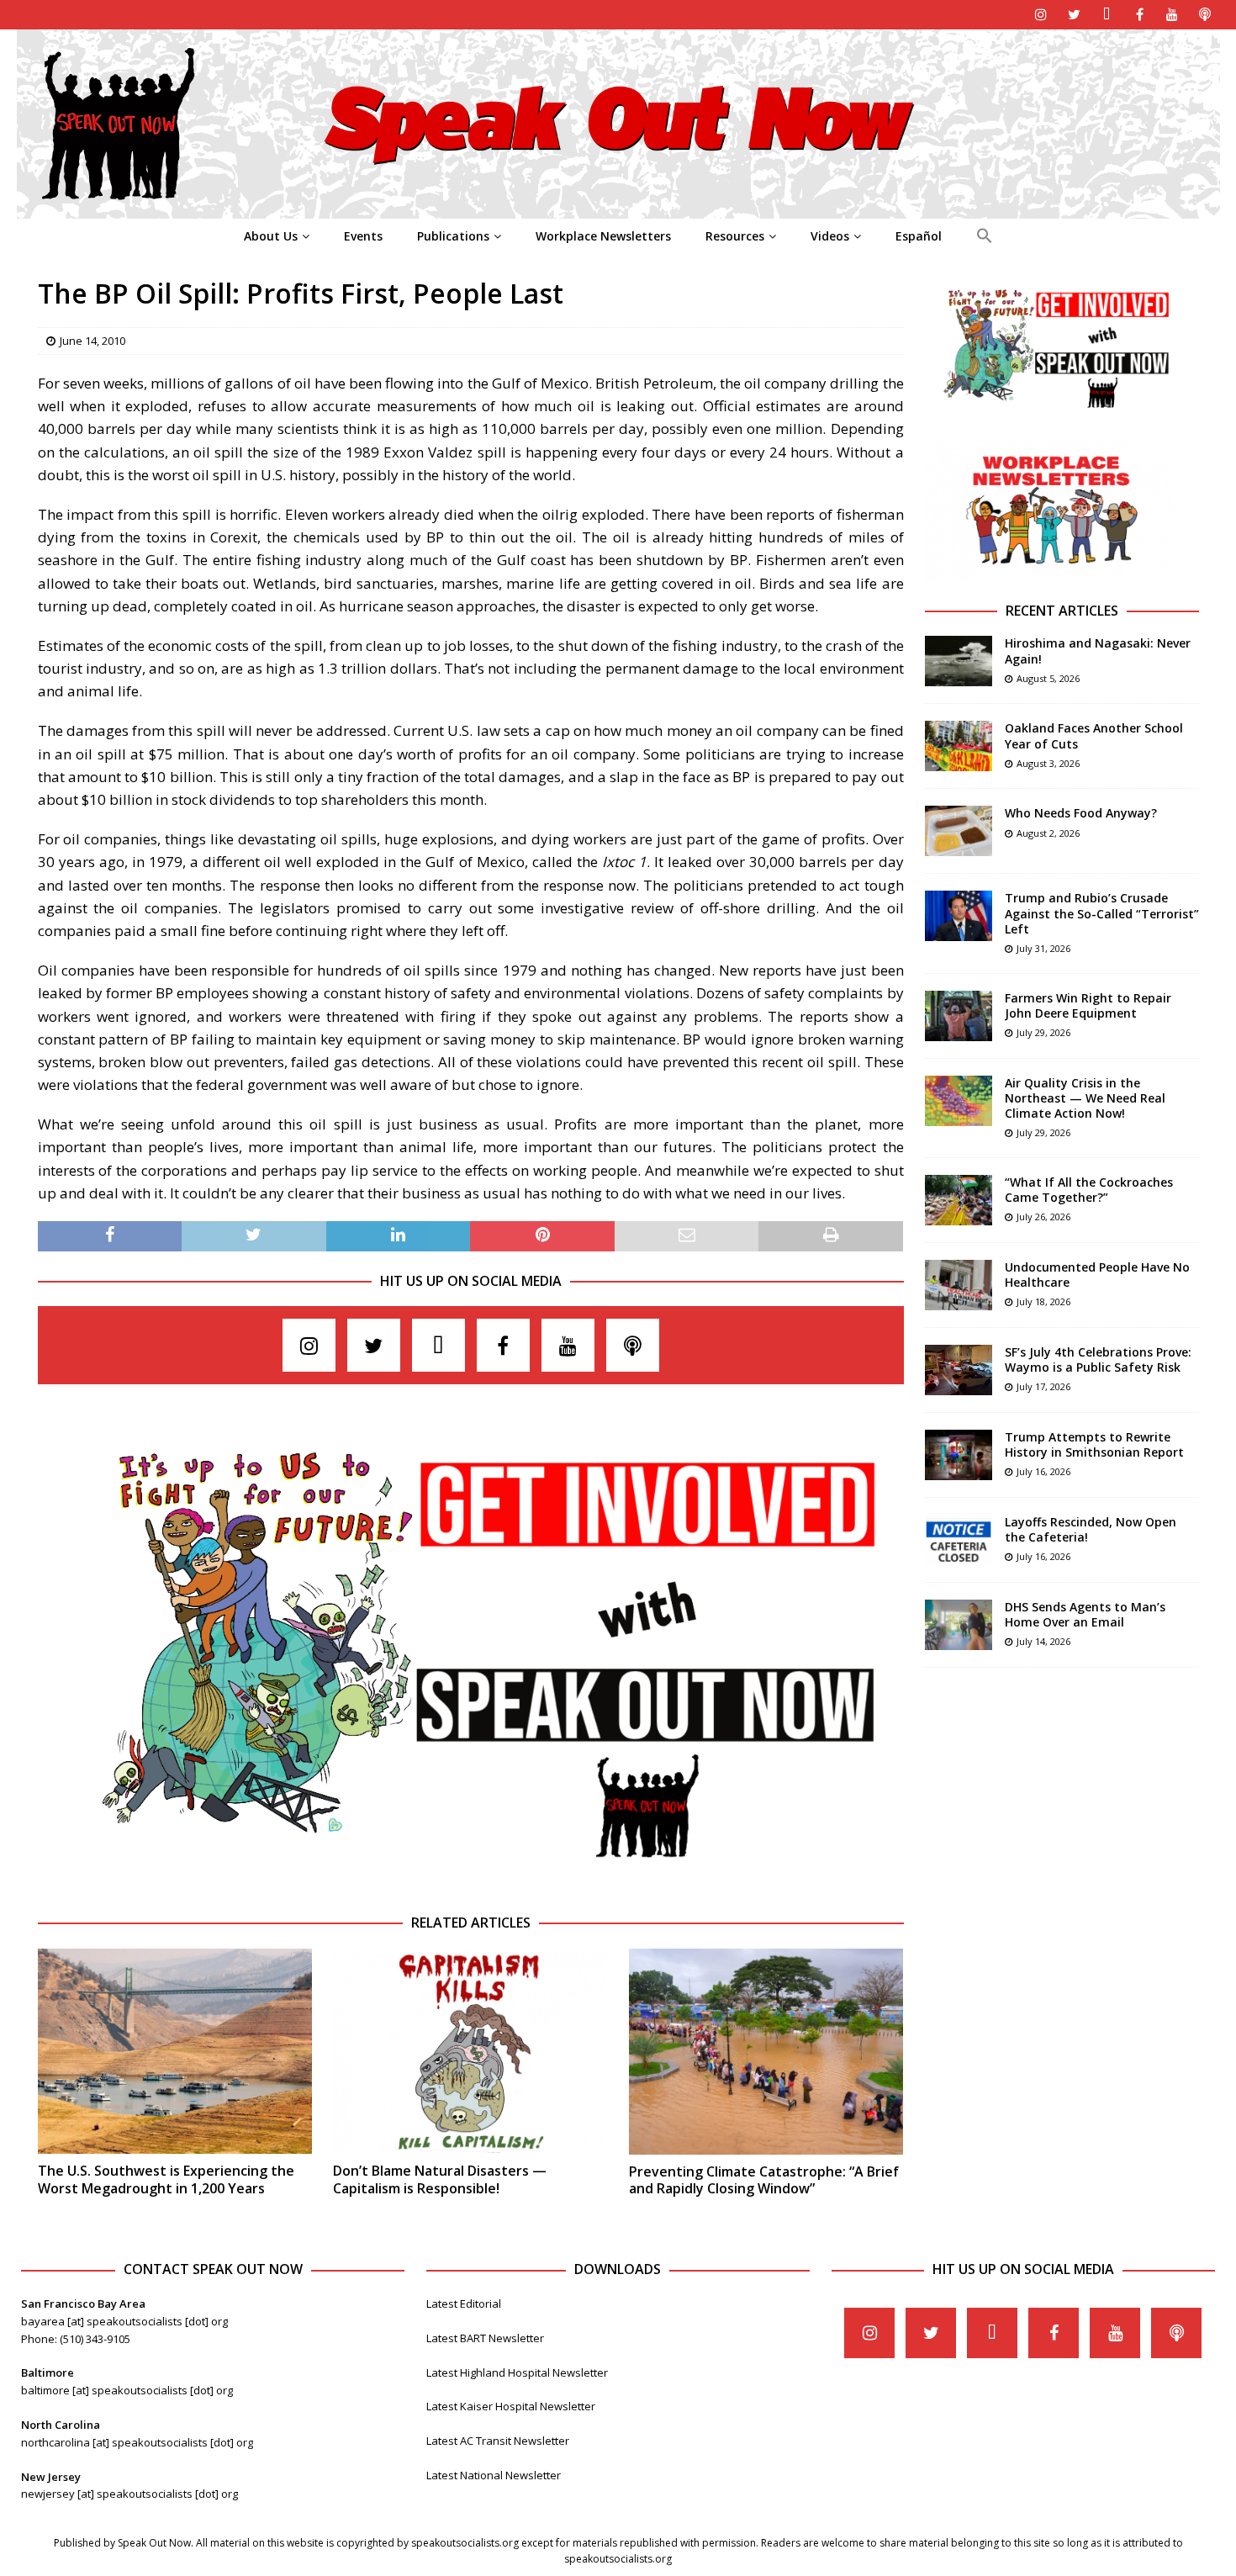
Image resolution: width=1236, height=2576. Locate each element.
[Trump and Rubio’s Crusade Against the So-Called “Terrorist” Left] (959, 916)
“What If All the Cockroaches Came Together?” (1089, 1190)
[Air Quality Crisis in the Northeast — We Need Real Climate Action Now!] (959, 1101)
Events (363, 236)
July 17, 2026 (1043, 1386)
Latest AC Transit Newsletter (498, 2441)
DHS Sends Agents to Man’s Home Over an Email (1085, 1614)
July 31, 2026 (1043, 948)
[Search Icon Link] (984, 236)
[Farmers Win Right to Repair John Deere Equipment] (959, 1016)
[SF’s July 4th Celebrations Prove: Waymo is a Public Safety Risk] (959, 1370)
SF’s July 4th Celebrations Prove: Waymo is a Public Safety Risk (1098, 1359)
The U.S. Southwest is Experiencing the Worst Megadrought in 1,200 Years (166, 2179)
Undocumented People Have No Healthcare (1097, 1275)
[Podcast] (1205, 15)
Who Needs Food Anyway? (1081, 813)
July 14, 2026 (1043, 1641)
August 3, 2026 (1048, 763)
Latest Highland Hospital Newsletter (517, 2372)
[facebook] (1140, 15)
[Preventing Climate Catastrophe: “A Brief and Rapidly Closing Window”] (766, 2052)
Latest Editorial (464, 2304)
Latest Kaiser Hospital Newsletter (511, 2406)
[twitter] (1074, 15)
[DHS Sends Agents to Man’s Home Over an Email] (959, 1625)
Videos (830, 236)
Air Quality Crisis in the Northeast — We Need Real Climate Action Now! (1085, 1098)
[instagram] (1041, 15)
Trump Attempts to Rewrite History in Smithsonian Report (1094, 1444)
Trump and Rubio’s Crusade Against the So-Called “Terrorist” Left (1102, 913)
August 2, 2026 (1048, 833)
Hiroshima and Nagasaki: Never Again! (1098, 651)
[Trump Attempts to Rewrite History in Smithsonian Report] (959, 1455)
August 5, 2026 (1048, 678)
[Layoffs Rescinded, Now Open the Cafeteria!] (959, 1540)
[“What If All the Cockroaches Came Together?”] (959, 1200)
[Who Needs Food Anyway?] (959, 831)
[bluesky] (1107, 15)
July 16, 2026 (1043, 1471)
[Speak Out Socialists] (618, 209)
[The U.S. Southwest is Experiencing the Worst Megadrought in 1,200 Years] (175, 2052)
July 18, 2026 (1043, 1301)
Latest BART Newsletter (485, 2338)
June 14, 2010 (92, 341)
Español (919, 236)
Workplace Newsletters (603, 236)
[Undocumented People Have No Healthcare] (959, 1285)
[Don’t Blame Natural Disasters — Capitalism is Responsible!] (470, 2052)
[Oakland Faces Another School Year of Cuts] (959, 746)
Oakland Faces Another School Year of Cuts (1094, 735)
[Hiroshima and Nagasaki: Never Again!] (959, 661)
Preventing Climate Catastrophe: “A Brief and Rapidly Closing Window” (764, 2180)
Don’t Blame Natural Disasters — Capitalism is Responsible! (440, 2179)
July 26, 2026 (1043, 1217)
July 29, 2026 (1043, 1032)
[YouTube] (1173, 15)
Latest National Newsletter (494, 2475)
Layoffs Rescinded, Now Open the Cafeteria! (1091, 1529)
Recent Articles (1062, 611)
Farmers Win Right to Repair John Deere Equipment (1088, 1005)
